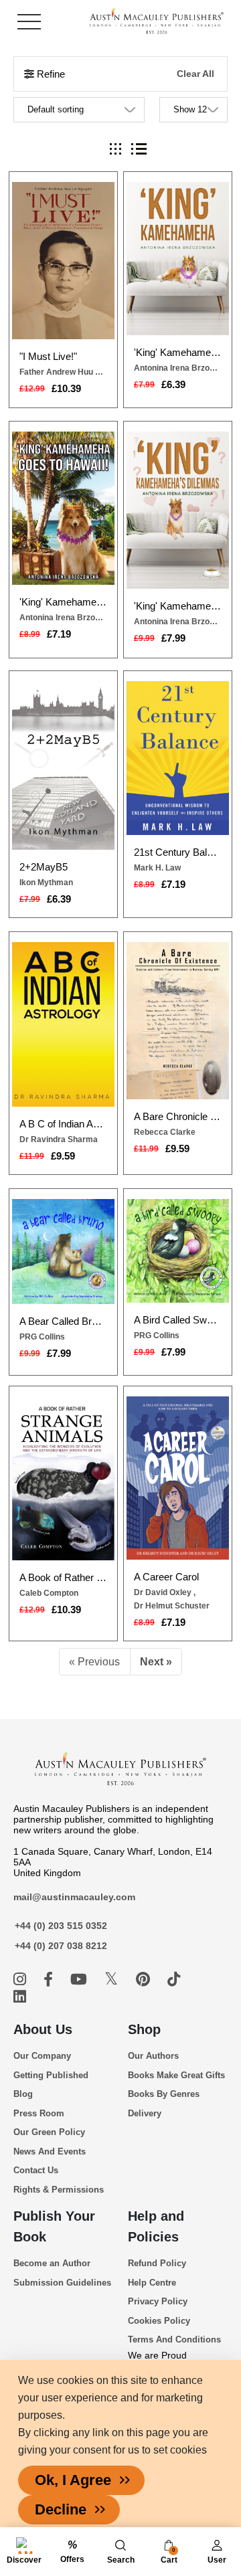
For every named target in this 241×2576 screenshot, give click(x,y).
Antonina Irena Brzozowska (177, 368)
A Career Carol (166, 1577)
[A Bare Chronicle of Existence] (178, 1021)
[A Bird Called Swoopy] (178, 1251)
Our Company (42, 2056)
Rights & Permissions (59, 2190)
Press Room (39, 2113)
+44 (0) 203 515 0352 (61, 1926)
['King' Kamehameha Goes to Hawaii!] (63, 508)
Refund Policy (157, 2263)
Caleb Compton (49, 1593)
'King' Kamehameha (177, 352)
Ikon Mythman (46, 883)
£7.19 (59, 634)
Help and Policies (156, 2226)
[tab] (115, 149)
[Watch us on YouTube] (81, 1980)
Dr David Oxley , (165, 1592)
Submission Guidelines (62, 2283)
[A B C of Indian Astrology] (63, 1024)
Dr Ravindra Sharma (59, 1139)
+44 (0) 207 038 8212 (61, 1946)
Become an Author (52, 2263)
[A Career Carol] (178, 1478)
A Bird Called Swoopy (177, 1320)
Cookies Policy (159, 2321)
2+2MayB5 (44, 867)
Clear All (195, 74)
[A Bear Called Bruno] (63, 1252)
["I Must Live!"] (63, 261)
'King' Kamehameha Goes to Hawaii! (63, 602)
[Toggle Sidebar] (29, 22)
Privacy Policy (158, 2301)
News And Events (50, 2151)
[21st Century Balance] (178, 758)
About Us (43, 2029)
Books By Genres (164, 2094)
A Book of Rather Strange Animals (63, 1577)
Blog (23, 2094)
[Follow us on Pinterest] (145, 1980)
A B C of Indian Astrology (63, 1124)
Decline (61, 2509)
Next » (156, 1662)
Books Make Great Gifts (176, 2075)
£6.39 (173, 384)
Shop (144, 2029)
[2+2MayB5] (63, 765)
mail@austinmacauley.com (74, 1897)
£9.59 (63, 1156)
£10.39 (66, 388)
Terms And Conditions (174, 2339)
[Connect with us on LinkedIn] (20, 1997)
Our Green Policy (49, 2132)
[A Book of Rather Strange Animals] (63, 1478)
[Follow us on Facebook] (50, 1980)
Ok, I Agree (73, 2480)
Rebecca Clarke (165, 1132)
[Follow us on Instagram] (22, 1980)
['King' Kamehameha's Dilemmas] (178, 510)
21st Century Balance (177, 852)
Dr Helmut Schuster (172, 1606)
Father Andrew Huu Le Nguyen (63, 372)
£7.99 (173, 638)
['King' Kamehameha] (178, 259)
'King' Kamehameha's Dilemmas (177, 606)
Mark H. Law (157, 868)
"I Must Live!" (48, 356)
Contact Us (36, 2170)
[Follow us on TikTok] (174, 1980)
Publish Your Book (54, 2226)
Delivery (145, 2113)
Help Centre (152, 2283)
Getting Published (51, 2075)
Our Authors (153, 2056)
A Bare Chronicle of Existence (177, 1116)
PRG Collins (42, 1337)
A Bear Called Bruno (63, 1321)
